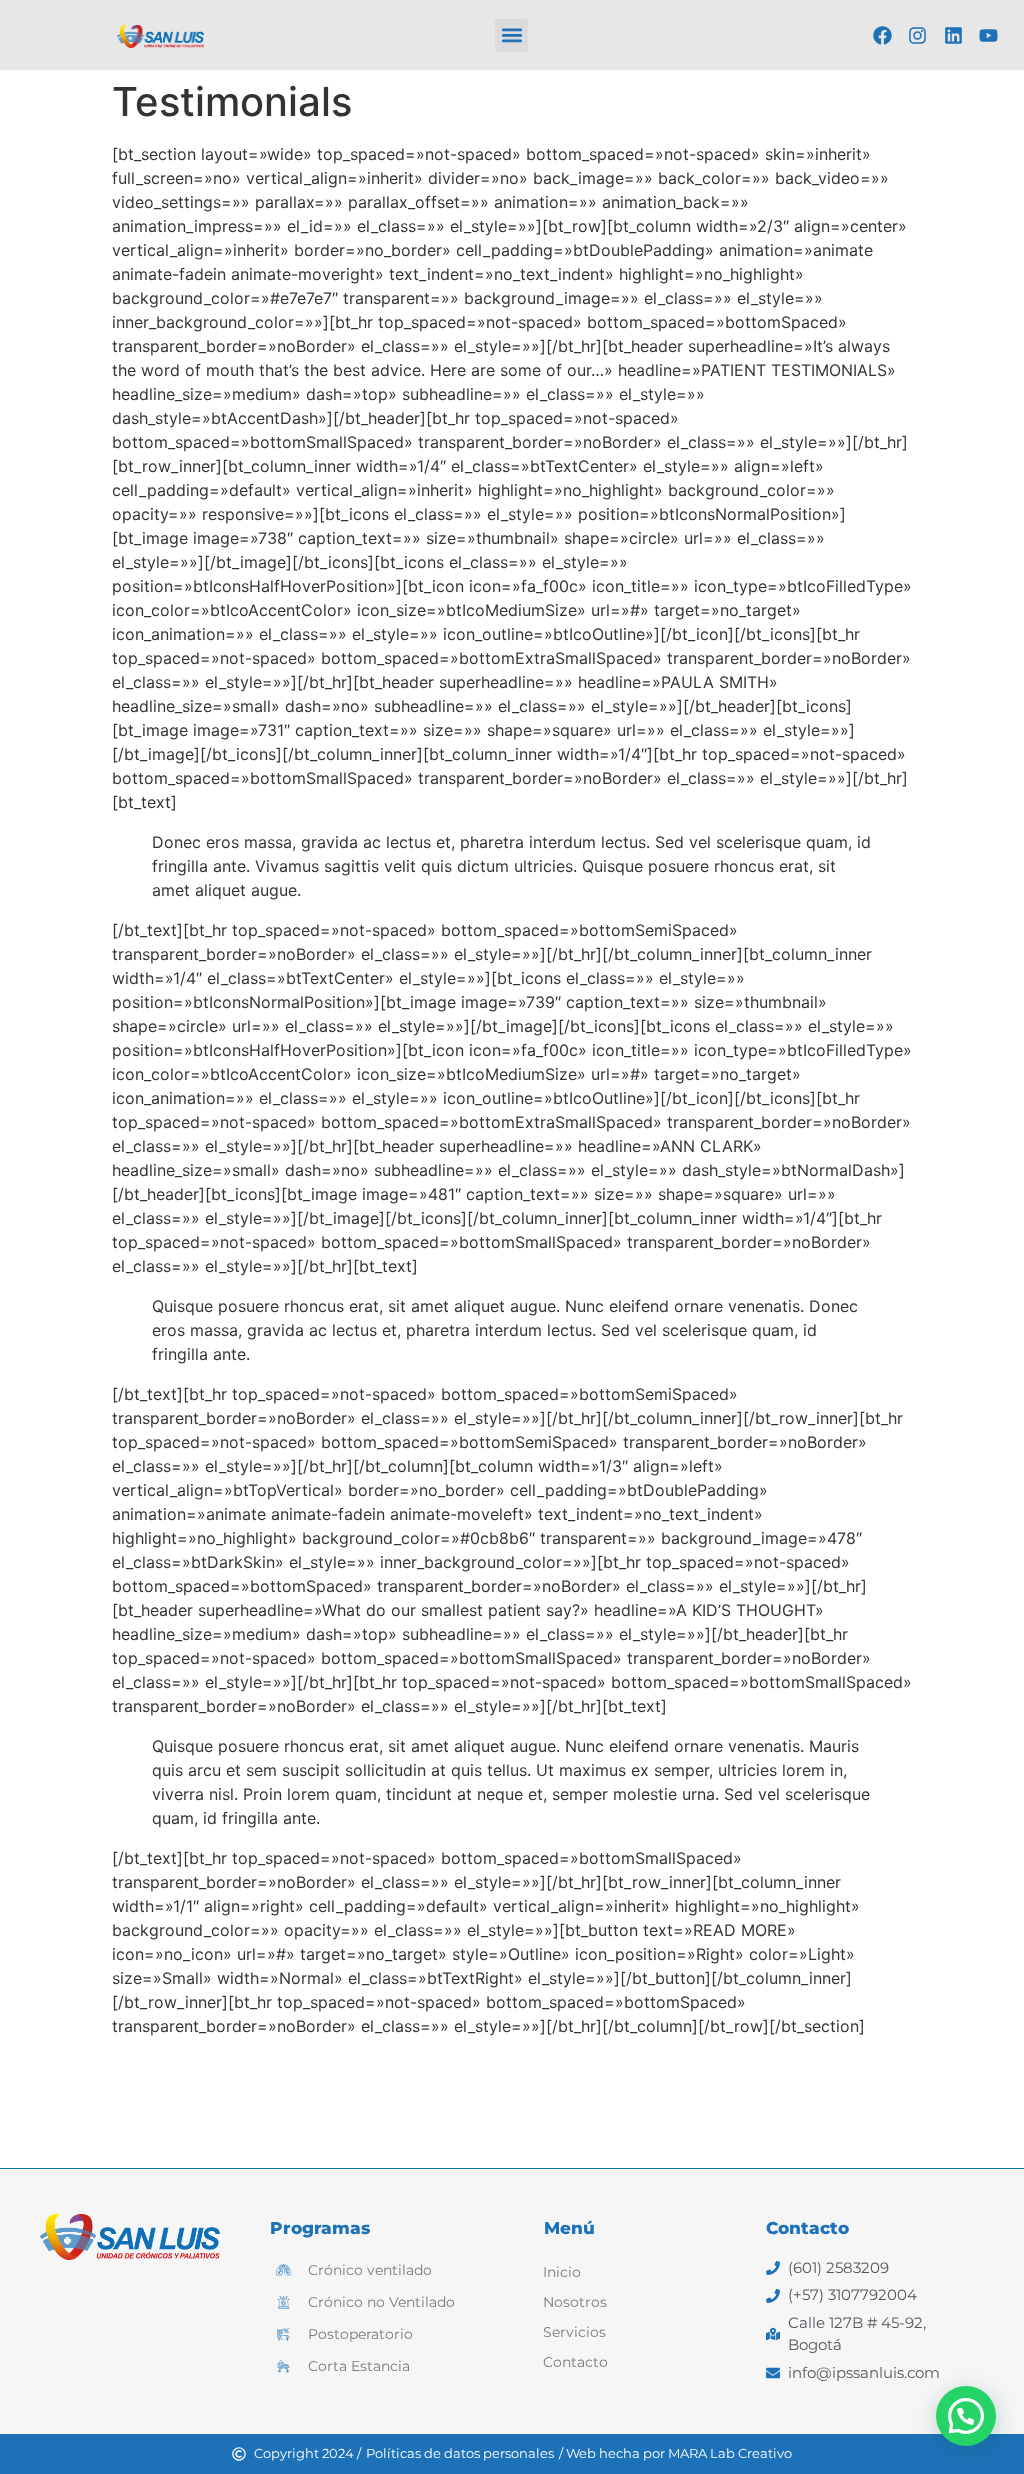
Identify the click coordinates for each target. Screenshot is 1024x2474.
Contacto (575, 2362)
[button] (511, 35)
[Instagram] (918, 35)
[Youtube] (989, 35)
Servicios (574, 2332)
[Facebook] (882, 35)
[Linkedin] (953, 35)
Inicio (562, 2272)
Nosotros (575, 2302)
